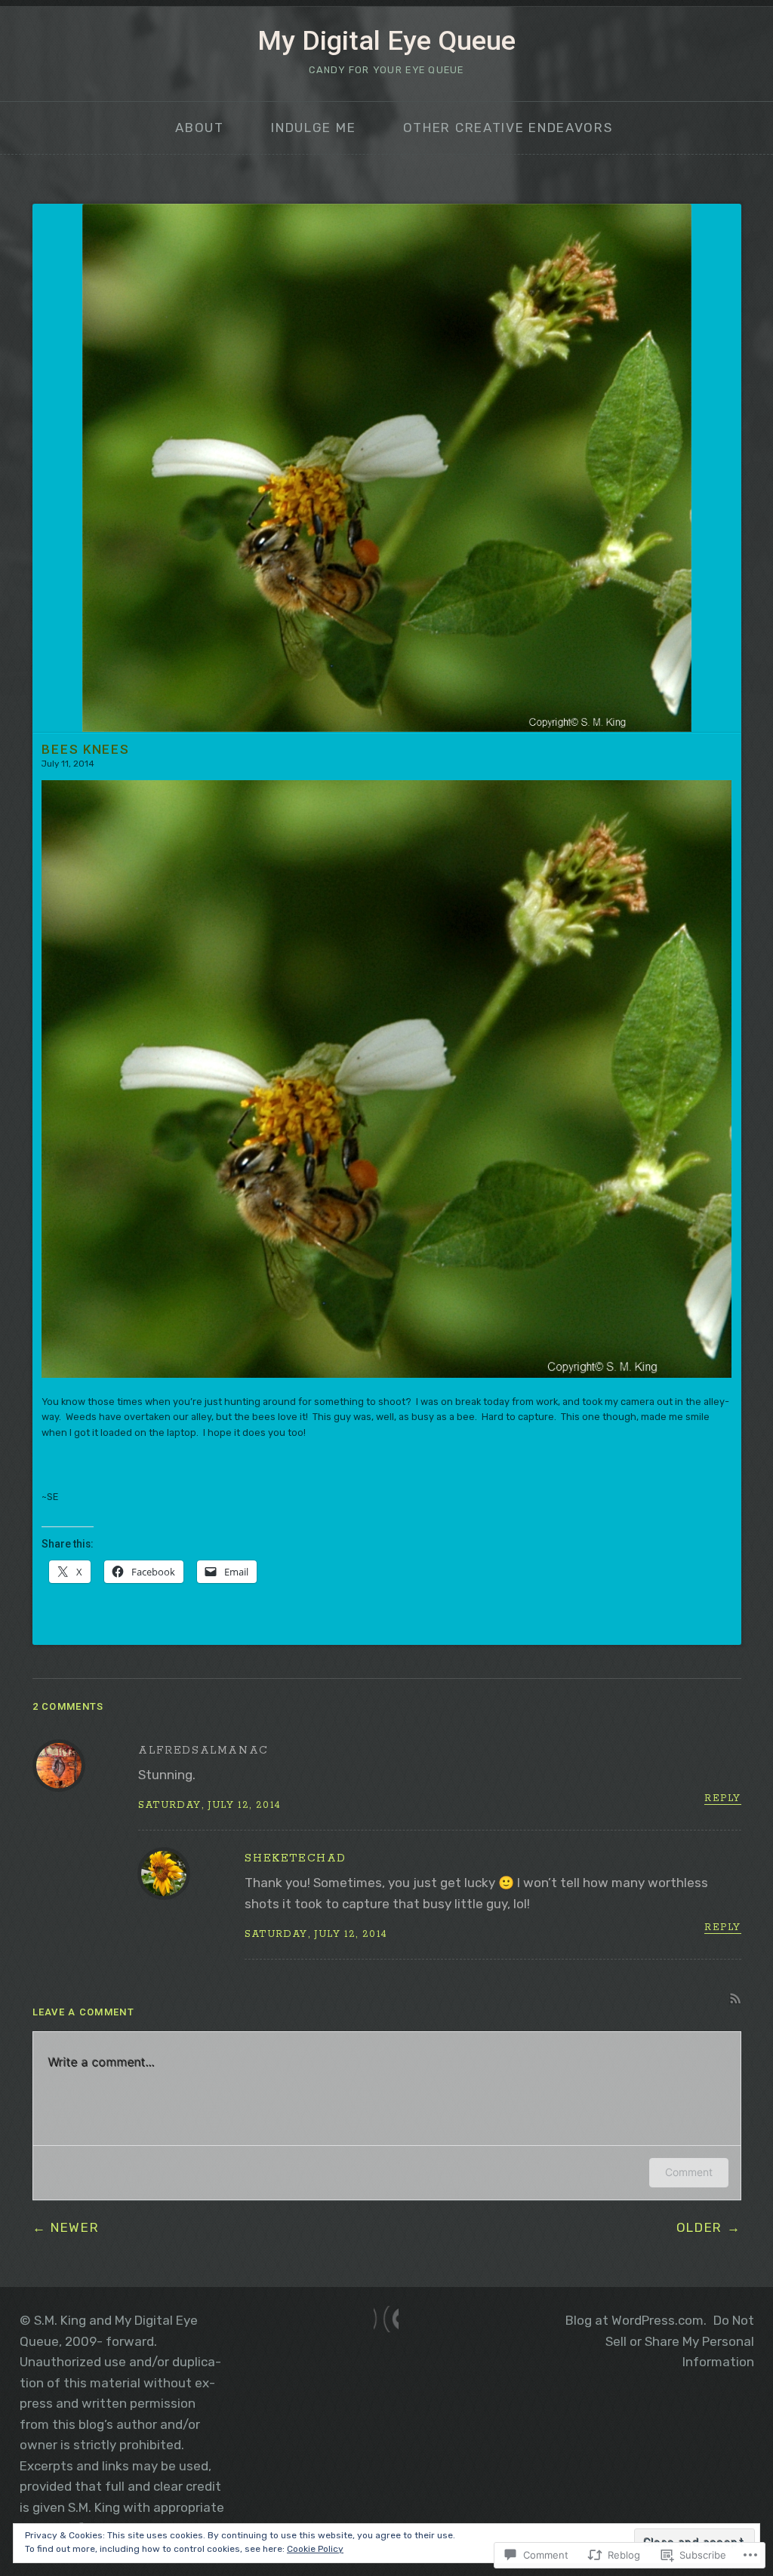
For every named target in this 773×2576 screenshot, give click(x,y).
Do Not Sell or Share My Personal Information (680, 2341)
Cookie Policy (315, 2549)
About (200, 128)
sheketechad (296, 1858)
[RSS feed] (386, 2319)
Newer (75, 2227)
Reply (722, 1799)
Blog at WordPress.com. (636, 2320)
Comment (689, 2172)
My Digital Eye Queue (386, 41)
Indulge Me (313, 128)
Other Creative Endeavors (508, 128)
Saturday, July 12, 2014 (209, 1805)
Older (700, 2227)
